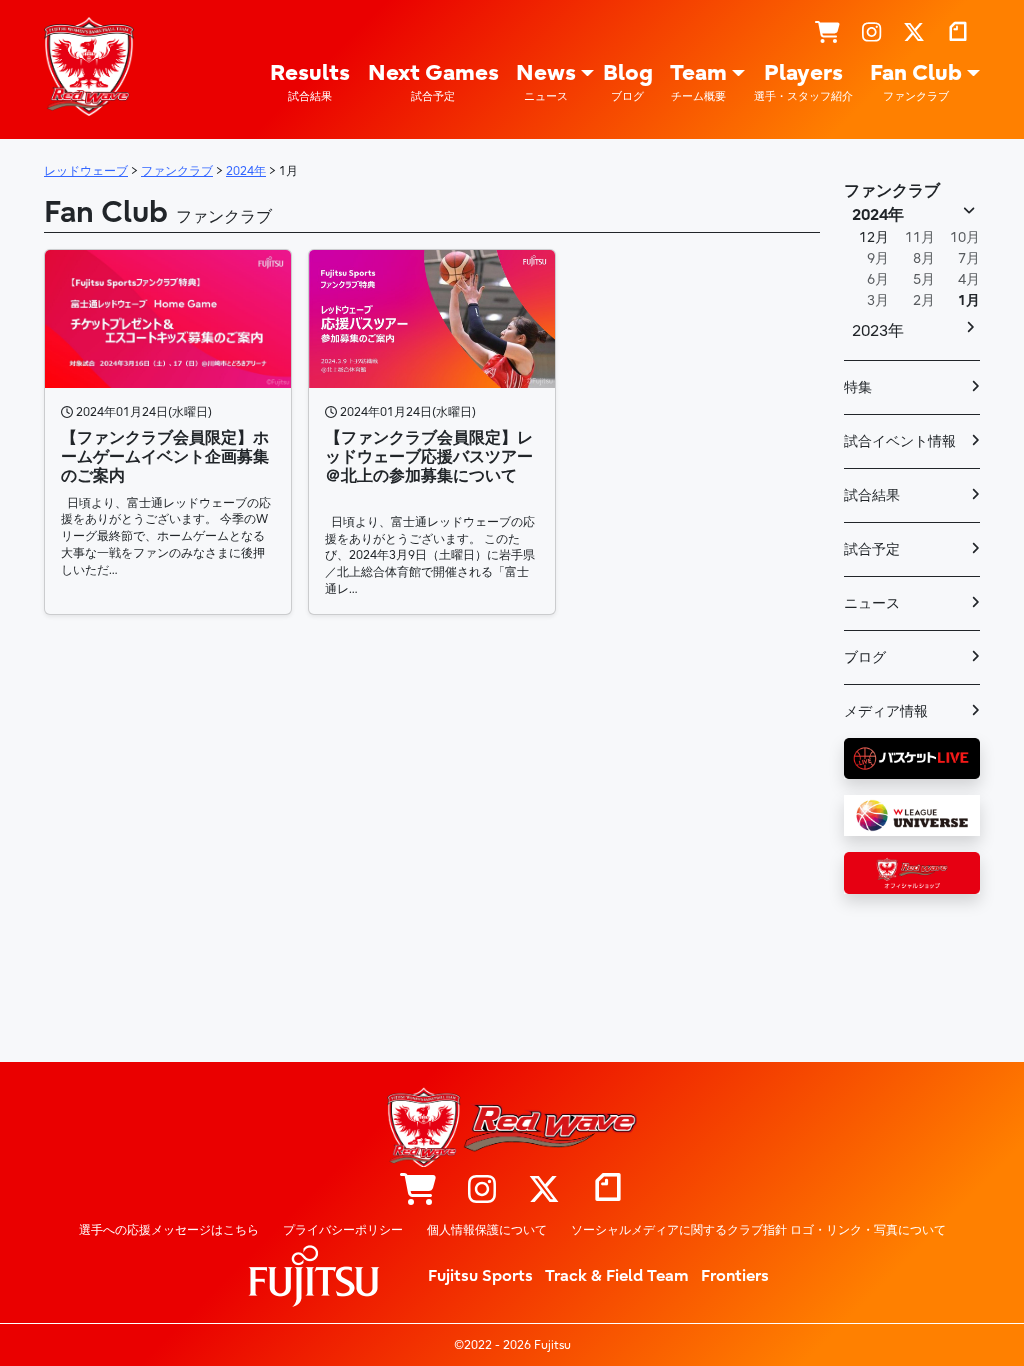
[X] (914, 34)
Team (698, 82)
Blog (628, 82)
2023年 (878, 331)
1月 (969, 300)
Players (803, 82)
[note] (958, 34)
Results (310, 82)
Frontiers (735, 1276)
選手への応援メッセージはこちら (169, 1230)
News (546, 82)
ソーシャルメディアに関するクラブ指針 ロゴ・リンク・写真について (758, 1230)
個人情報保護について (487, 1230)
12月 (874, 237)
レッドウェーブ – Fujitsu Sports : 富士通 (89, 67)
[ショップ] (827, 34)
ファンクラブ (892, 191)
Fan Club (916, 82)
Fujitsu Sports (480, 1276)
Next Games (433, 82)
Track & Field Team (617, 1276)
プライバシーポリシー (343, 1230)
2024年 (878, 215)
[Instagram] (871, 34)
